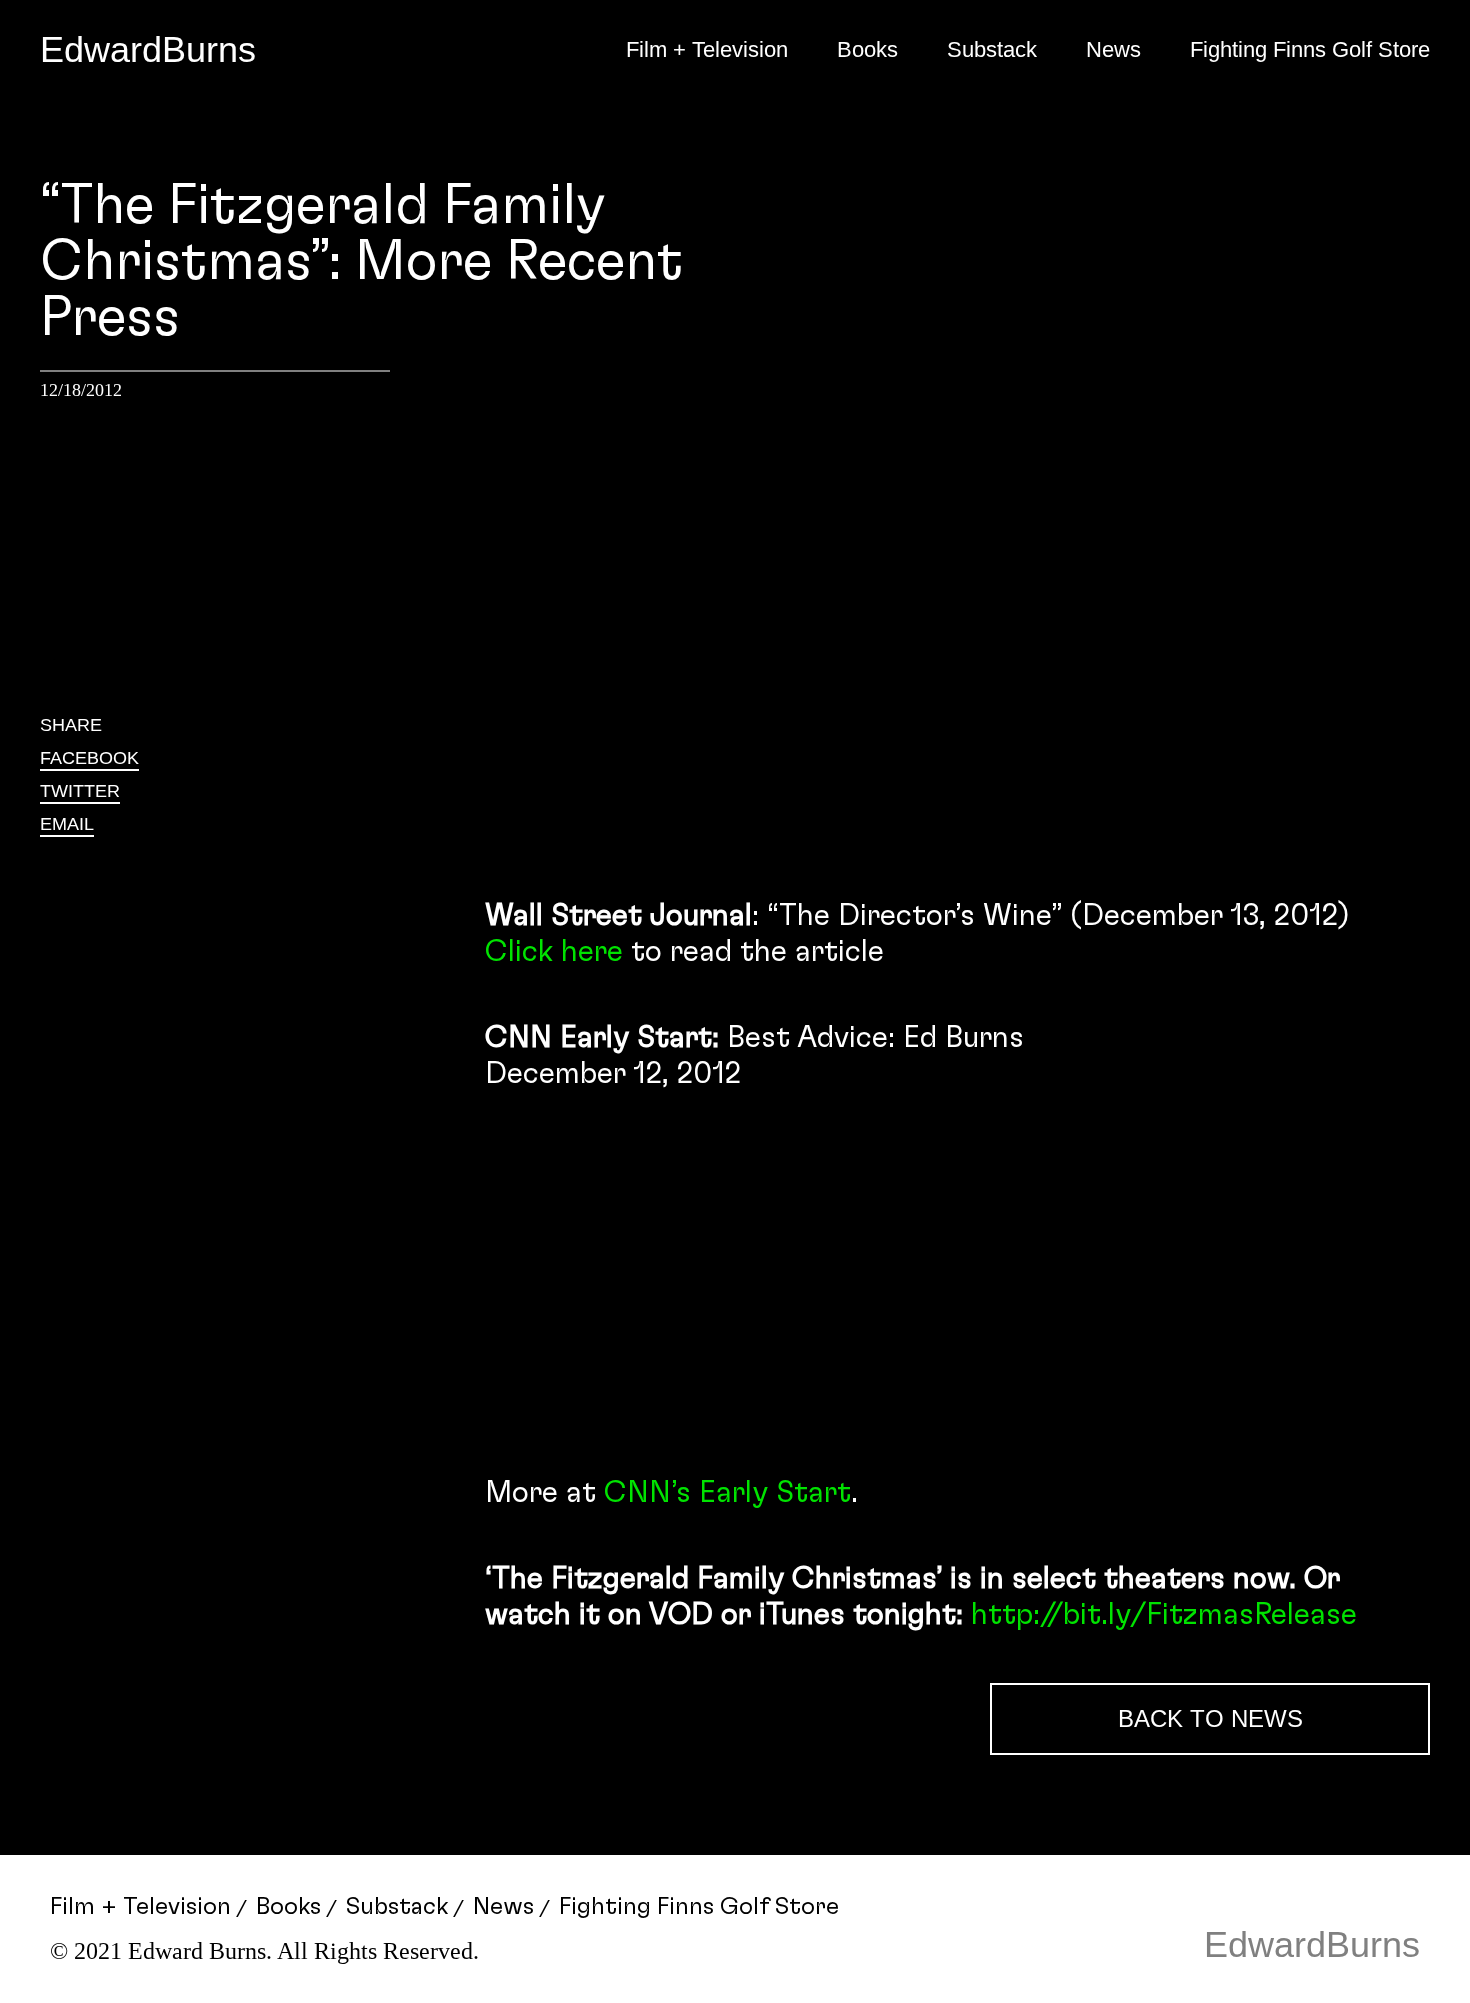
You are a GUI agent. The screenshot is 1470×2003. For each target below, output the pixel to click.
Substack (992, 49)
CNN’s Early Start (727, 1493)
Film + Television (707, 49)
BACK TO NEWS (1210, 1718)
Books (867, 49)
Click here (554, 952)
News (1113, 49)
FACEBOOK (89, 758)
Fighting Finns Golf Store (1310, 49)
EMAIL (67, 824)
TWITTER (80, 791)
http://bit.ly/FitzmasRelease (1164, 1615)
